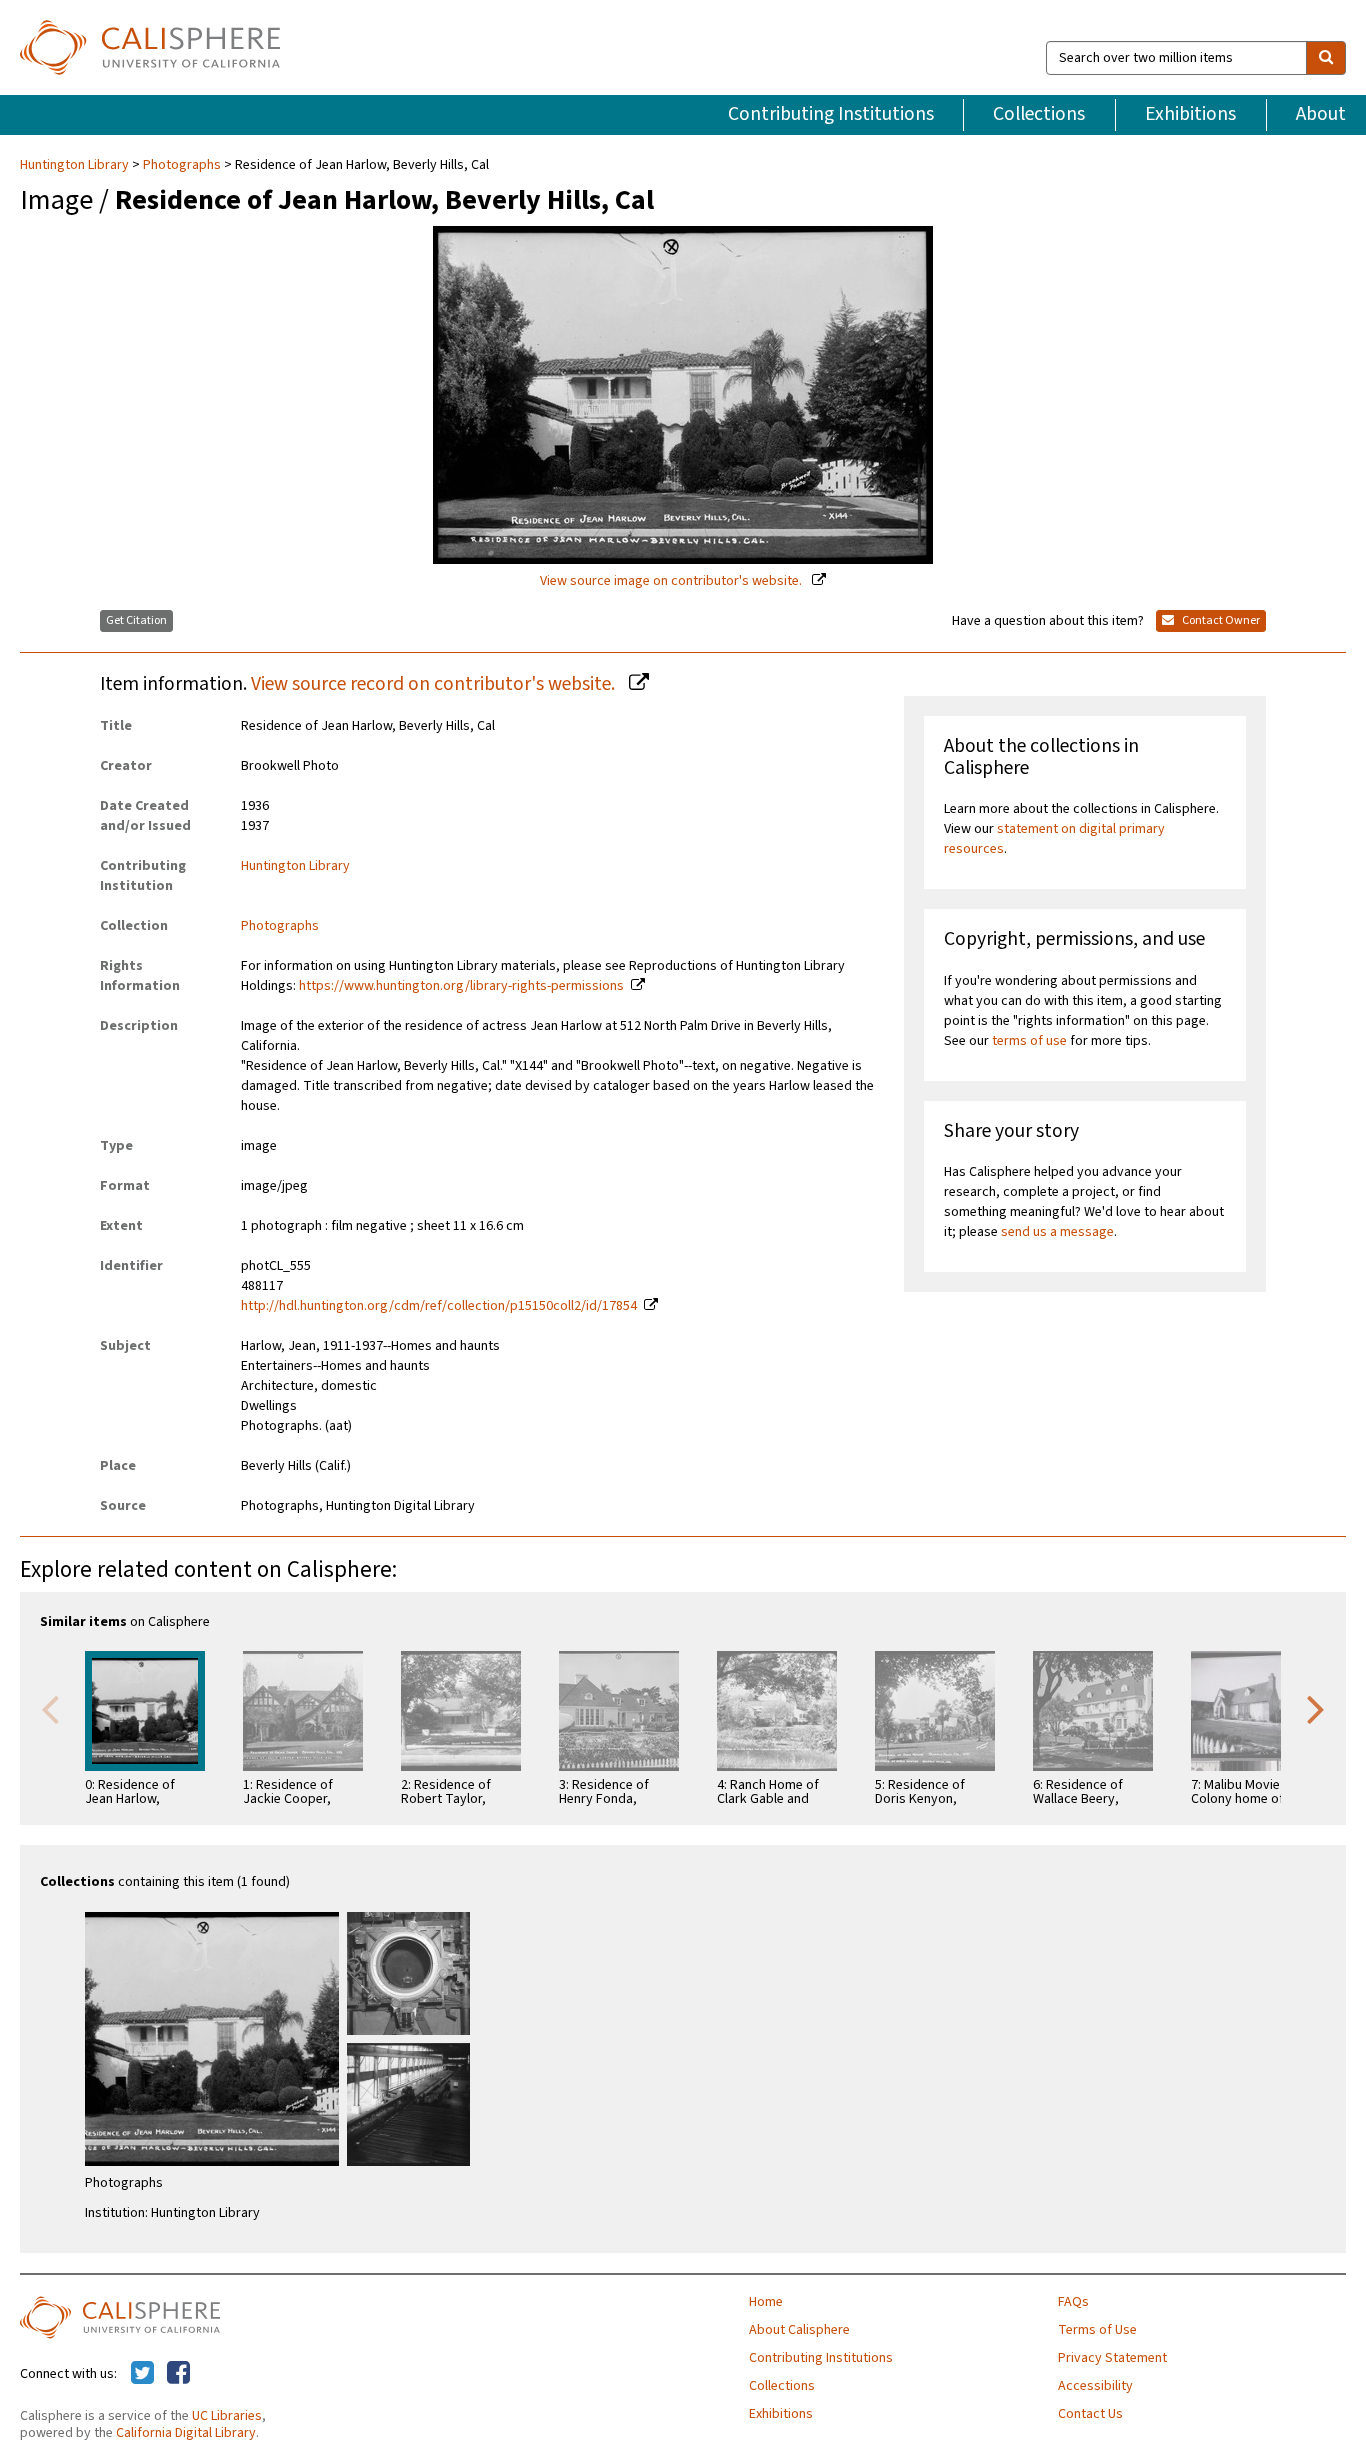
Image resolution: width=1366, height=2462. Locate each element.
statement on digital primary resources (1054, 839)
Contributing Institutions (831, 114)
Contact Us (1090, 2414)
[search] (1326, 58)
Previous (50, 1708)
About (1321, 114)
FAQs (1073, 2302)
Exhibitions (1190, 114)
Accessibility (1095, 2386)
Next (1316, 1708)
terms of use (1029, 1041)
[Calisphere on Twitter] (142, 2374)
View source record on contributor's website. (435, 684)
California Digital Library (186, 2433)
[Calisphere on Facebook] (178, 2374)
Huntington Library (76, 165)
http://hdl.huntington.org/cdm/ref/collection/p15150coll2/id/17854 (439, 1306)
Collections (1039, 114)
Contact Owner (1220, 620)
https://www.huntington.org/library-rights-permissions (461, 986)
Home (766, 2302)
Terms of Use (1097, 2330)
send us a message (1057, 1232)
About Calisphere (799, 2330)
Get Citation (136, 620)
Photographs (182, 165)
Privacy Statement (1112, 2358)
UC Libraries (227, 2416)
